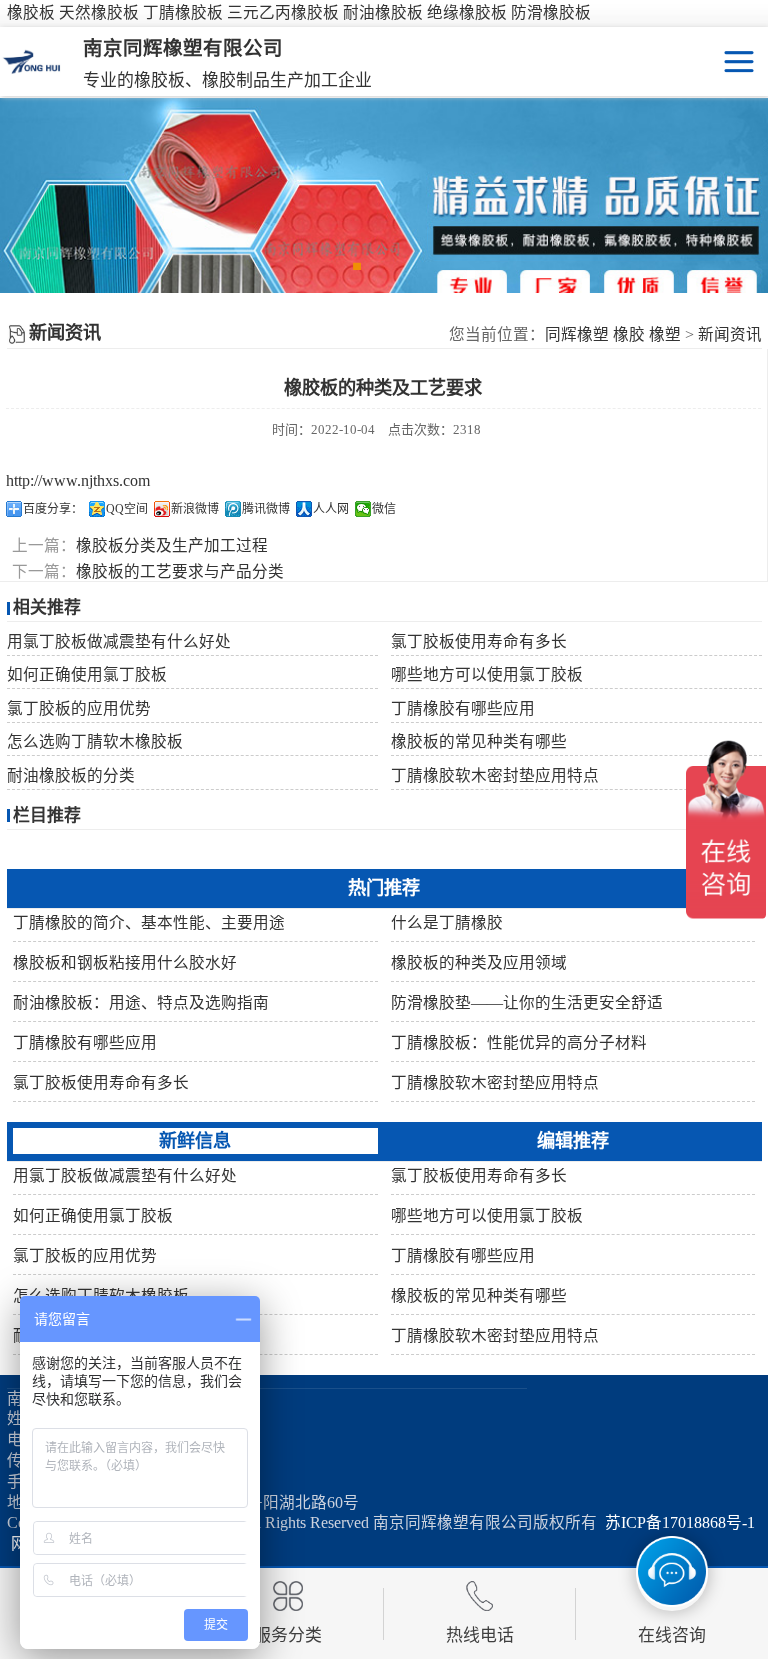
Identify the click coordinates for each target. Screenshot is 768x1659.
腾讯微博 (266, 509)
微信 (384, 509)
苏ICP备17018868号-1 (676, 1522)
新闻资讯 (730, 334)
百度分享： (53, 509)
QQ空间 (127, 509)
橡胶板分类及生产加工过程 (172, 545)
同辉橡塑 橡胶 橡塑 (613, 334)
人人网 (331, 509)
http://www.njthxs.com (78, 480)
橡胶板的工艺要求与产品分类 (180, 571)
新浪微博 (195, 509)
